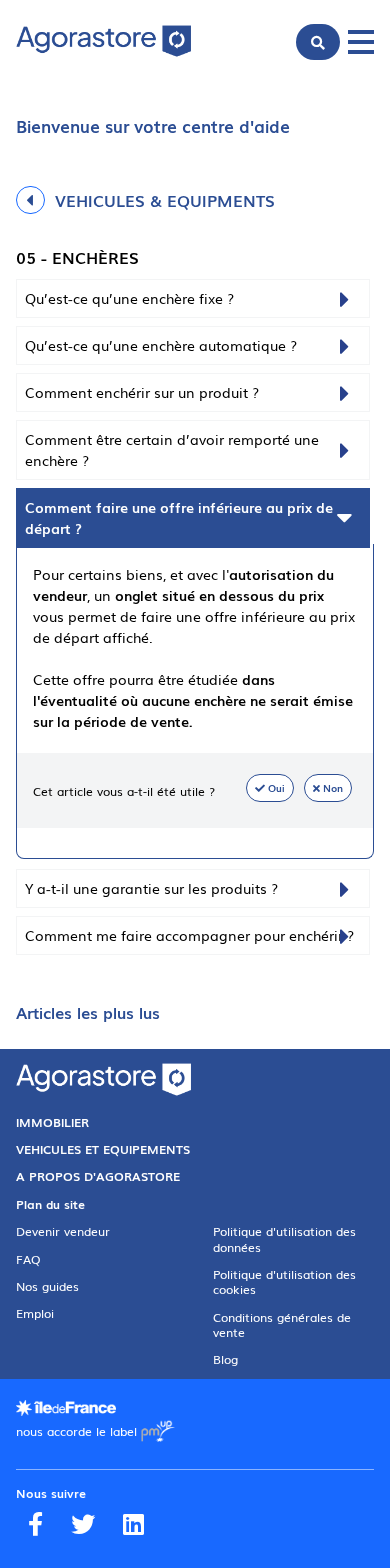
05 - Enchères (77, 257)
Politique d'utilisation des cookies (284, 1281)
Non (333, 787)
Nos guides (47, 1286)
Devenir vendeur (63, 1231)
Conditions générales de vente (282, 1324)
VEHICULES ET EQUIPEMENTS (103, 1149)
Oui (276, 787)
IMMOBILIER (52, 1122)
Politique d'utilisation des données (284, 1238)
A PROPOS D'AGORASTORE (98, 1176)
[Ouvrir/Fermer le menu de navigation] (361, 42)
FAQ (28, 1259)
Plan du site (50, 1204)
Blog (225, 1359)
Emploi (35, 1313)
